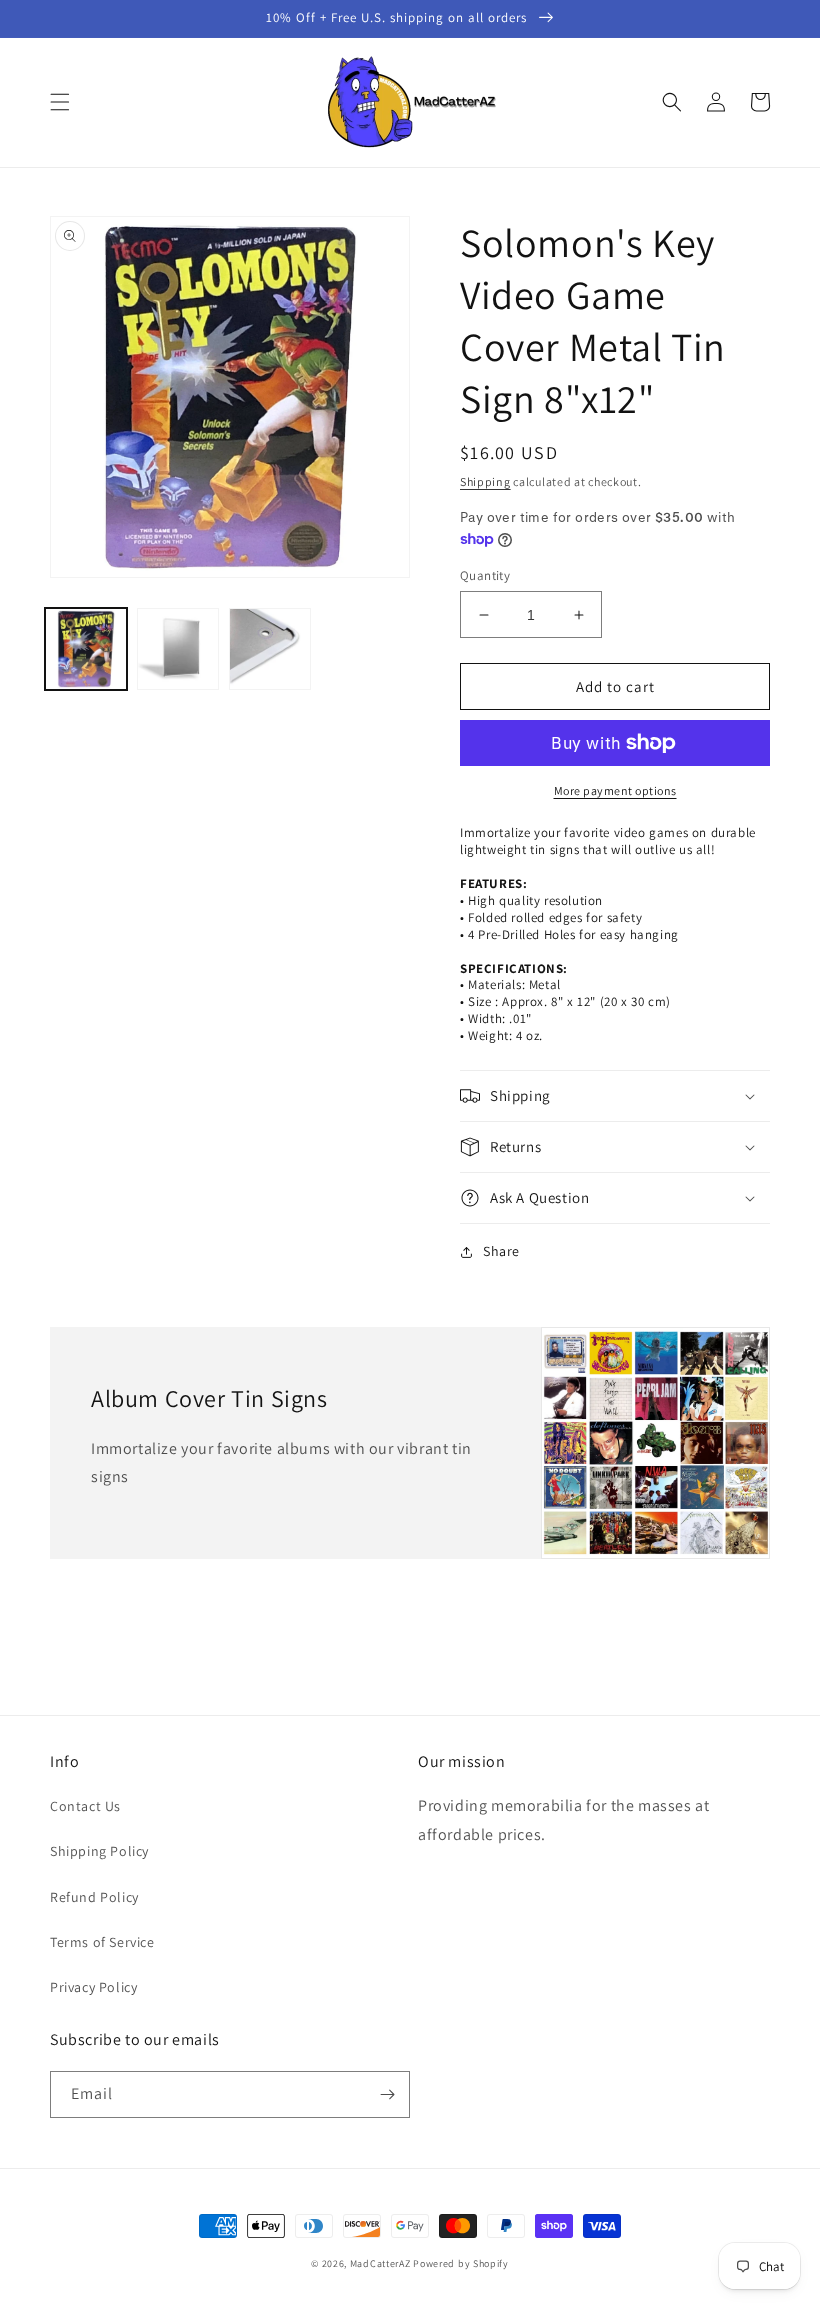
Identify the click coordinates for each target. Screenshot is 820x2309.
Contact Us (85, 1806)
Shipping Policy (99, 1851)
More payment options (615, 790)
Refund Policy (94, 1897)
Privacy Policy (93, 1987)
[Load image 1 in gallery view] (86, 649)
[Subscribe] (387, 2094)
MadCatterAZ (380, 2263)
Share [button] (501, 1251)
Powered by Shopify (461, 2263)
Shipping (485, 481)
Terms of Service (102, 1942)
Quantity (485, 575)
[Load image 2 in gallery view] (178, 649)
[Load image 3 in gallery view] (270, 649)
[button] (60, 102)
